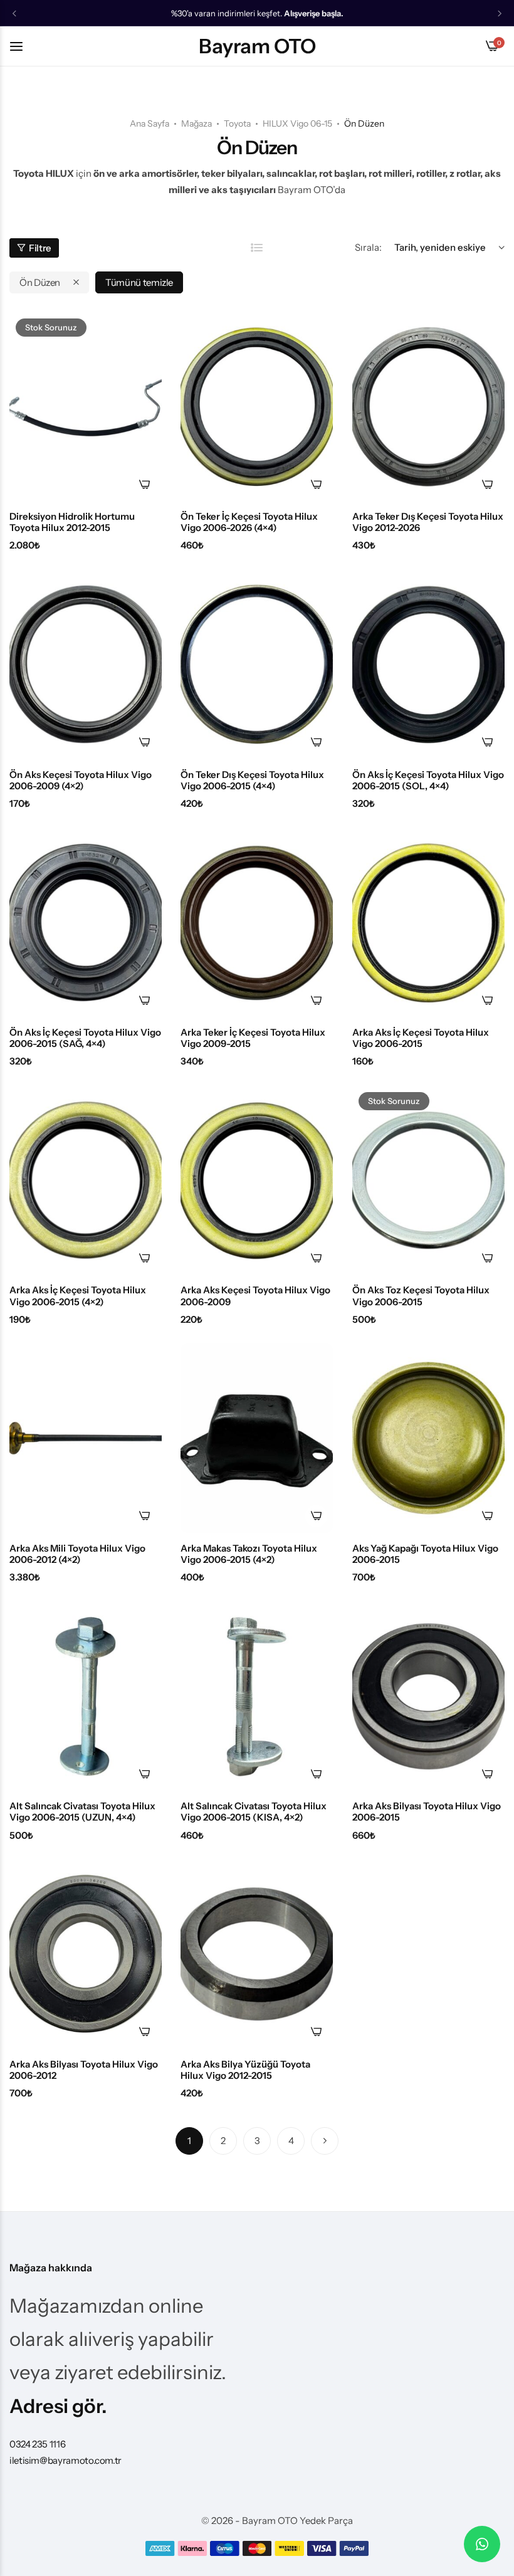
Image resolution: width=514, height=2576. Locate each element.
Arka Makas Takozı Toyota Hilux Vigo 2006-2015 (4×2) (249, 1554)
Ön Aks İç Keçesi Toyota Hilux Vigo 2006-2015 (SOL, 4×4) (428, 781)
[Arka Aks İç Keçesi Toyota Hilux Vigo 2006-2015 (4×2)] (86, 1180)
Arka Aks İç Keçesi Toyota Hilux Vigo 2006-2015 (421, 1038)
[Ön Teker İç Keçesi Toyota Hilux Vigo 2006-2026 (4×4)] (257, 407)
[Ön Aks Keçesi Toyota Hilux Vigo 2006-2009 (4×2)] (86, 665)
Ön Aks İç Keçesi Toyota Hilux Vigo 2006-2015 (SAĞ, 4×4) (85, 1038)
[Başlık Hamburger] (23, 46)
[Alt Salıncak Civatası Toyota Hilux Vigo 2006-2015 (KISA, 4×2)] (257, 1696)
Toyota (237, 124)
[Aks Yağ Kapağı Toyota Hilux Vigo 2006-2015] (428, 1438)
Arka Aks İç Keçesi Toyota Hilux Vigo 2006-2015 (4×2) (78, 1296)
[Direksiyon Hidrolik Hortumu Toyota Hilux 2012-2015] (86, 407)
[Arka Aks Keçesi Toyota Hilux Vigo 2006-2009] (257, 1180)
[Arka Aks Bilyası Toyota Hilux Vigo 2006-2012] (86, 1954)
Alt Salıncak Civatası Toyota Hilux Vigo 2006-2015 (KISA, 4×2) (254, 1812)
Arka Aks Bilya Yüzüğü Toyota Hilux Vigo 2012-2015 (245, 2070)
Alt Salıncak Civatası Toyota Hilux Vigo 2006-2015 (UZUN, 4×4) (82, 1812)
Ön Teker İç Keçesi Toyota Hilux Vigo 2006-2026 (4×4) (249, 522)
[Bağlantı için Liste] (257, 248)
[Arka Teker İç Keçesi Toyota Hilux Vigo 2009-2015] (257, 923)
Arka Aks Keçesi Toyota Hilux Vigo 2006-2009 (255, 1296)
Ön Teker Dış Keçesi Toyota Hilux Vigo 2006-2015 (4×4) (252, 781)
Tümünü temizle (139, 282)
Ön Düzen (40, 282)
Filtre (40, 248)
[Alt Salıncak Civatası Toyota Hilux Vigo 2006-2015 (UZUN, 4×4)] (86, 1696)
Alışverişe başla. (314, 13)
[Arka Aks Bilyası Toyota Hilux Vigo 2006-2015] (428, 1696)
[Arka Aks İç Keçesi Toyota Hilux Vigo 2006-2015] (428, 923)
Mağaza (197, 124)
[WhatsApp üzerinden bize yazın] (482, 2544)
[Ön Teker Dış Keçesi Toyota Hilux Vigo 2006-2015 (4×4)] (257, 665)
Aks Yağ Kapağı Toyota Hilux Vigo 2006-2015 (425, 1554)
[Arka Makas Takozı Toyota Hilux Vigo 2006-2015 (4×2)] (257, 1438)
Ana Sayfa (149, 124)
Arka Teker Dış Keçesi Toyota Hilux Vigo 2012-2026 (428, 522)
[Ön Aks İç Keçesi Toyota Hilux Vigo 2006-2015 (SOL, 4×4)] (428, 665)
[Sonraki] (325, 2141)
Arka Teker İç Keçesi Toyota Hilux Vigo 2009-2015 (253, 1038)
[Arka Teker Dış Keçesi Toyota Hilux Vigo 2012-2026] (428, 407)
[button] (14, 13)
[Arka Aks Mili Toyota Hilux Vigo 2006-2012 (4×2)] (86, 1438)
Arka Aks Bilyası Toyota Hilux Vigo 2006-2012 (84, 2070)
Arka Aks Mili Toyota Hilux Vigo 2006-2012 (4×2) (77, 1554)
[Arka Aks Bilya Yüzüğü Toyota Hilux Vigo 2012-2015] (257, 1954)
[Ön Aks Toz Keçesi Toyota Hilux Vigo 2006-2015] (428, 1180)
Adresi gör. (58, 2406)
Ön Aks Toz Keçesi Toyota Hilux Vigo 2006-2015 (421, 1296)
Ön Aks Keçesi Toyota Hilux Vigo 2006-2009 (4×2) (81, 781)
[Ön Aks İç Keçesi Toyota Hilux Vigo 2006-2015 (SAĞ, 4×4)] (86, 923)
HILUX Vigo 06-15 (297, 124)
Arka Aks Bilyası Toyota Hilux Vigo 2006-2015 (427, 1812)
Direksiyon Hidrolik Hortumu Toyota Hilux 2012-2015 (72, 522)
